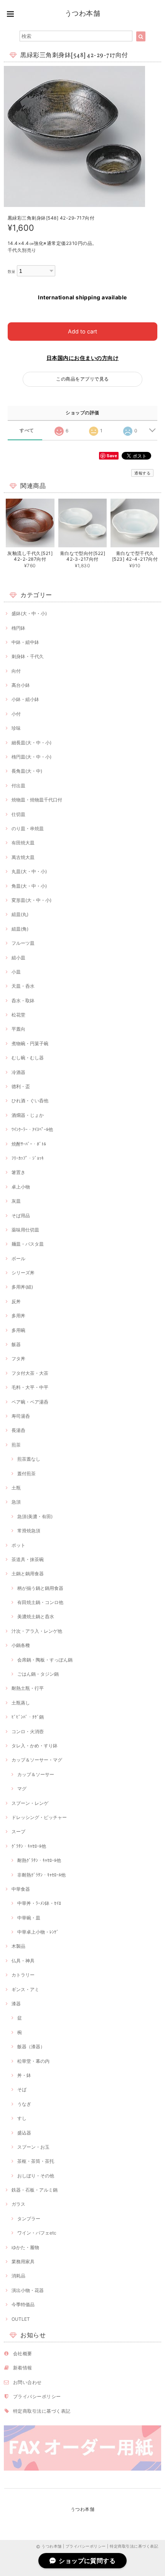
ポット (18, 1545)
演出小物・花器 (28, 2290)
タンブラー (29, 2219)
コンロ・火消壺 (28, 1731)
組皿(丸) (20, 914)
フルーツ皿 (23, 943)
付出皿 (18, 786)
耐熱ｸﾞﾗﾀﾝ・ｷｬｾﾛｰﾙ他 (39, 1860)
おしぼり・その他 (36, 2176)
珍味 (16, 728)
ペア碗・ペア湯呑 (30, 1402)
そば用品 (21, 1216)
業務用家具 (23, 2262)
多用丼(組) (22, 1287)
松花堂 (18, 1015)
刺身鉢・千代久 (28, 656)
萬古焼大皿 (23, 857)
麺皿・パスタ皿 (28, 1244)
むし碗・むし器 (28, 1058)
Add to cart (82, 331)
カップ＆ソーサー (36, 1774)
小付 (16, 714)
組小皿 (18, 958)
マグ (22, 1789)
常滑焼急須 (29, 1531)
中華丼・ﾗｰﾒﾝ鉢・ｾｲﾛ (39, 1903)
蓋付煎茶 (26, 1474)
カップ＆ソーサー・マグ (37, 1760)
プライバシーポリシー (37, 2396)
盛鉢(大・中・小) (29, 613)
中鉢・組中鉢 (25, 642)
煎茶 (16, 1445)
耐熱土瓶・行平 (28, 1688)
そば (22, 2089)
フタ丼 (18, 1359)
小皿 (16, 972)
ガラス (18, 2204)
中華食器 (21, 1889)
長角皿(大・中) (27, 771)
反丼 (16, 1301)
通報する (142, 473)
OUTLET (21, 2319)
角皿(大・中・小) (29, 886)
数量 (12, 272)
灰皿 (16, 1201)
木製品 (18, 1946)
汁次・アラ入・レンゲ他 (37, 1631)
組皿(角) (20, 929)
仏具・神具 (23, 1961)
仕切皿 (18, 814)
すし (22, 2118)
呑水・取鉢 (23, 1001)
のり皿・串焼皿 (28, 828)
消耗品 (18, 2276)
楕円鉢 (18, 628)
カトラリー (23, 1975)
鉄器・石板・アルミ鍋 (35, 2190)
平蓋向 (18, 1029)
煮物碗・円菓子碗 (30, 1043)
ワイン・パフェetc (37, 2233)
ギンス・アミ (25, 1989)
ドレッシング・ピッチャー (39, 1817)
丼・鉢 (24, 2075)
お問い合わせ (27, 2382)
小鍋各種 (21, 1645)
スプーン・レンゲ (30, 1803)
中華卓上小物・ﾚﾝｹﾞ (38, 1932)
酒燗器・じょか (28, 1115)
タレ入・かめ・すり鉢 (35, 1746)
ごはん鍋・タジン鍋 (38, 1674)
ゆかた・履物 (25, 2247)
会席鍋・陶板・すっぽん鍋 (45, 1660)
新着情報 (23, 2368)
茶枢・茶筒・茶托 (36, 2161)
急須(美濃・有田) (35, 1516)
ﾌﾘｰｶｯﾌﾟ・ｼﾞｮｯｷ (28, 1158)
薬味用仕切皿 (25, 1230)
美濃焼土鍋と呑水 (36, 1616)
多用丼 (18, 1316)
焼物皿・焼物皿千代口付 (37, 800)
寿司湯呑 (21, 1416)
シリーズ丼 (23, 1273)
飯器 (16, 1344)
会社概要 (23, 2354)
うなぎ (24, 2104)
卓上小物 (21, 1187)
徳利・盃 (21, 1086)
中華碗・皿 (29, 1918)
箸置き (18, 1172)
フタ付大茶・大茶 (30, 1373)
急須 (16, 1502)
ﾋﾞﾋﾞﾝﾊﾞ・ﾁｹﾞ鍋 (28, 1717)
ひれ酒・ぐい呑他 (30, 1101)
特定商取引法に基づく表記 (42, 2411)
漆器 (16, 2004)
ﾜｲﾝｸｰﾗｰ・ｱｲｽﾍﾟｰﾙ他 (32, 1129)
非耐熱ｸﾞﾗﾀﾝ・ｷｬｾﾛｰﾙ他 (41, 1875)
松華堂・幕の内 (33, 2061)
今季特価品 (23, 2304)
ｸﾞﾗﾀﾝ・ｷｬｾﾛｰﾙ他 (29, 1846)
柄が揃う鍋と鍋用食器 (40, 1588)
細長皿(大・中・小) (31, 743)
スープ (18, 1831)
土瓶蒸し (21, 1703)
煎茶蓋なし (29, 1459)
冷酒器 (18, 1072)
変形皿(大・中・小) (31, 900)
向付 (16, 671)
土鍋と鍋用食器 (28, 1574)
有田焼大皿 (23, 843)
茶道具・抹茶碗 (28, 1559)
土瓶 (16, 1488)
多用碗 (18, 1330)
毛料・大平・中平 (30, 1387)
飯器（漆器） (31, 2047)
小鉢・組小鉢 (25, 699)
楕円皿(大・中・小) (31, 757)
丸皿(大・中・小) (29, 871)
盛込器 (24, 2133)
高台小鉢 (21, 685)
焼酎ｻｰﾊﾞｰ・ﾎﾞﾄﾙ (29, 1144)
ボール (18, 1258)
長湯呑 (18, 1430)
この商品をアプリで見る (82, 379)
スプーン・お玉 (33, 2147)
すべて (27, 430)
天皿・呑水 (23, 986)
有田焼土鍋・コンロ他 (40, 1602)
